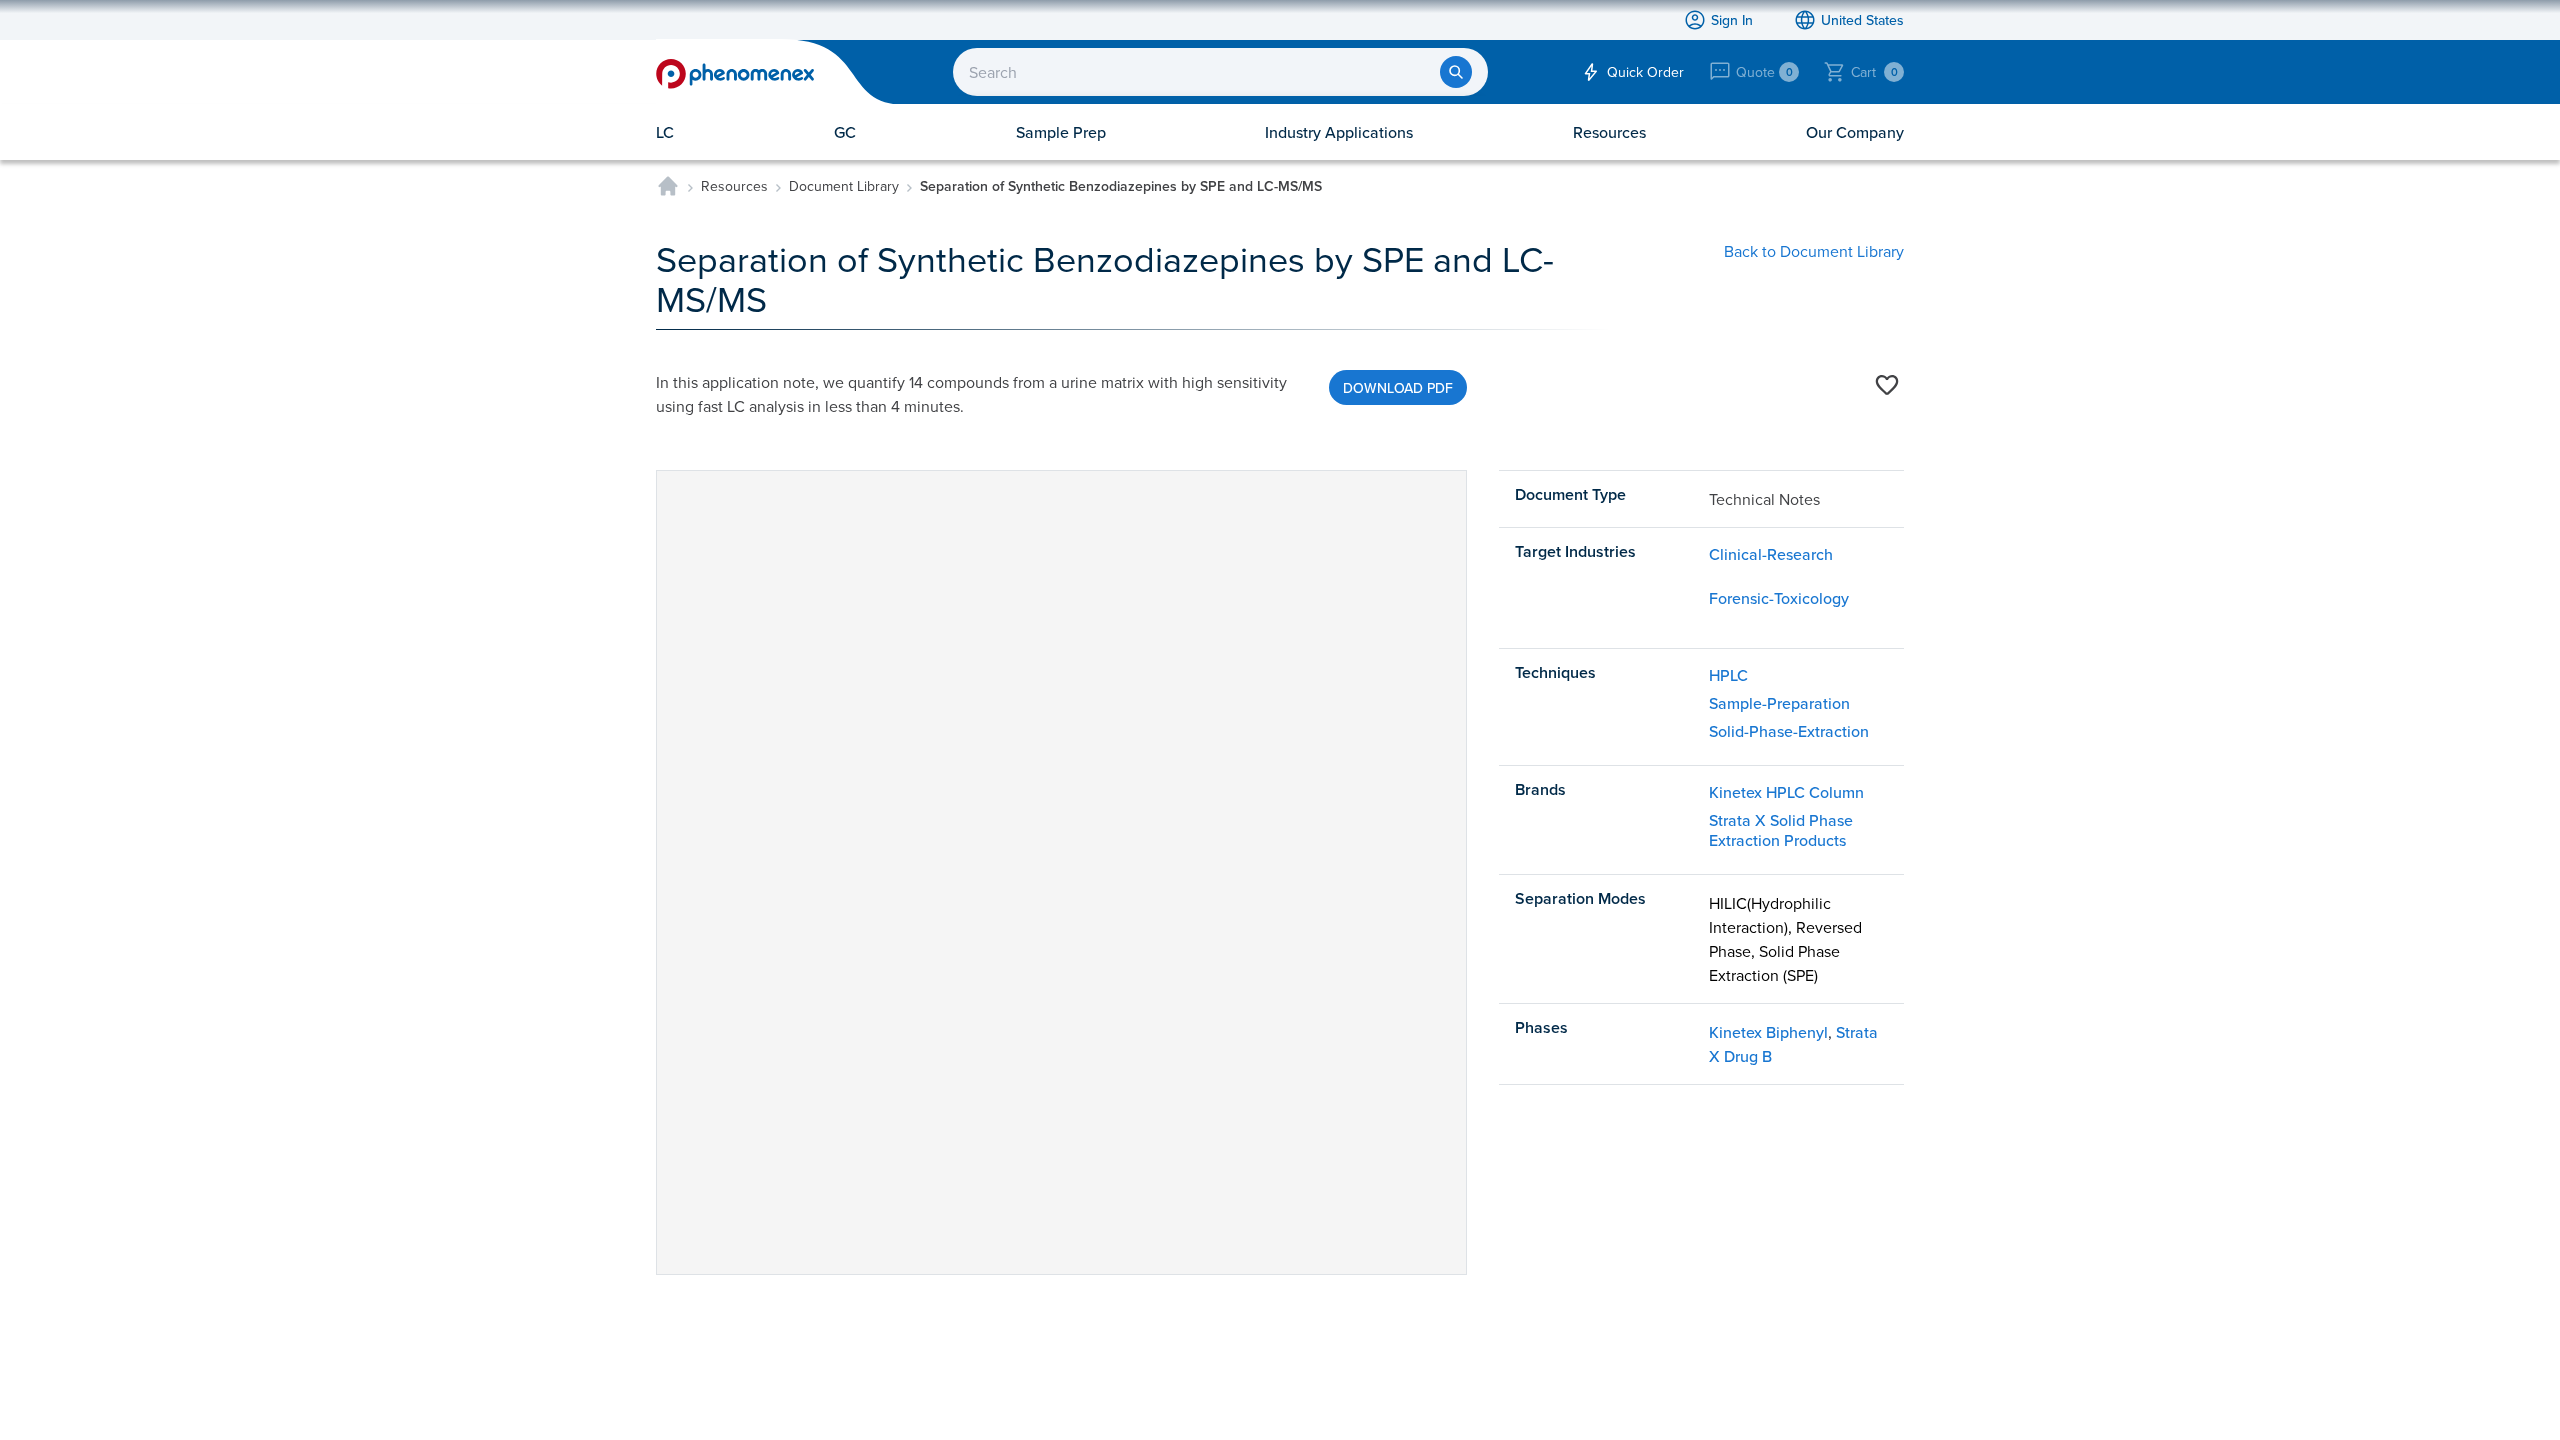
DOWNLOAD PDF (1398, 388)
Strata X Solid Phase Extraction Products (1781, 830)
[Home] (668, 186)
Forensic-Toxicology (1779, 598)
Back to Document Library (1814, 251)
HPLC (1728, 675)
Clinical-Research (1771, 554)
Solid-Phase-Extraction (1789, 731)
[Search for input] (1456, 72)
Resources (734, 186)
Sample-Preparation (1779, 703)
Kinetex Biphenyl (1768, 1032)
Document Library (844, 186)
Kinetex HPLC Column (1786, 792)
